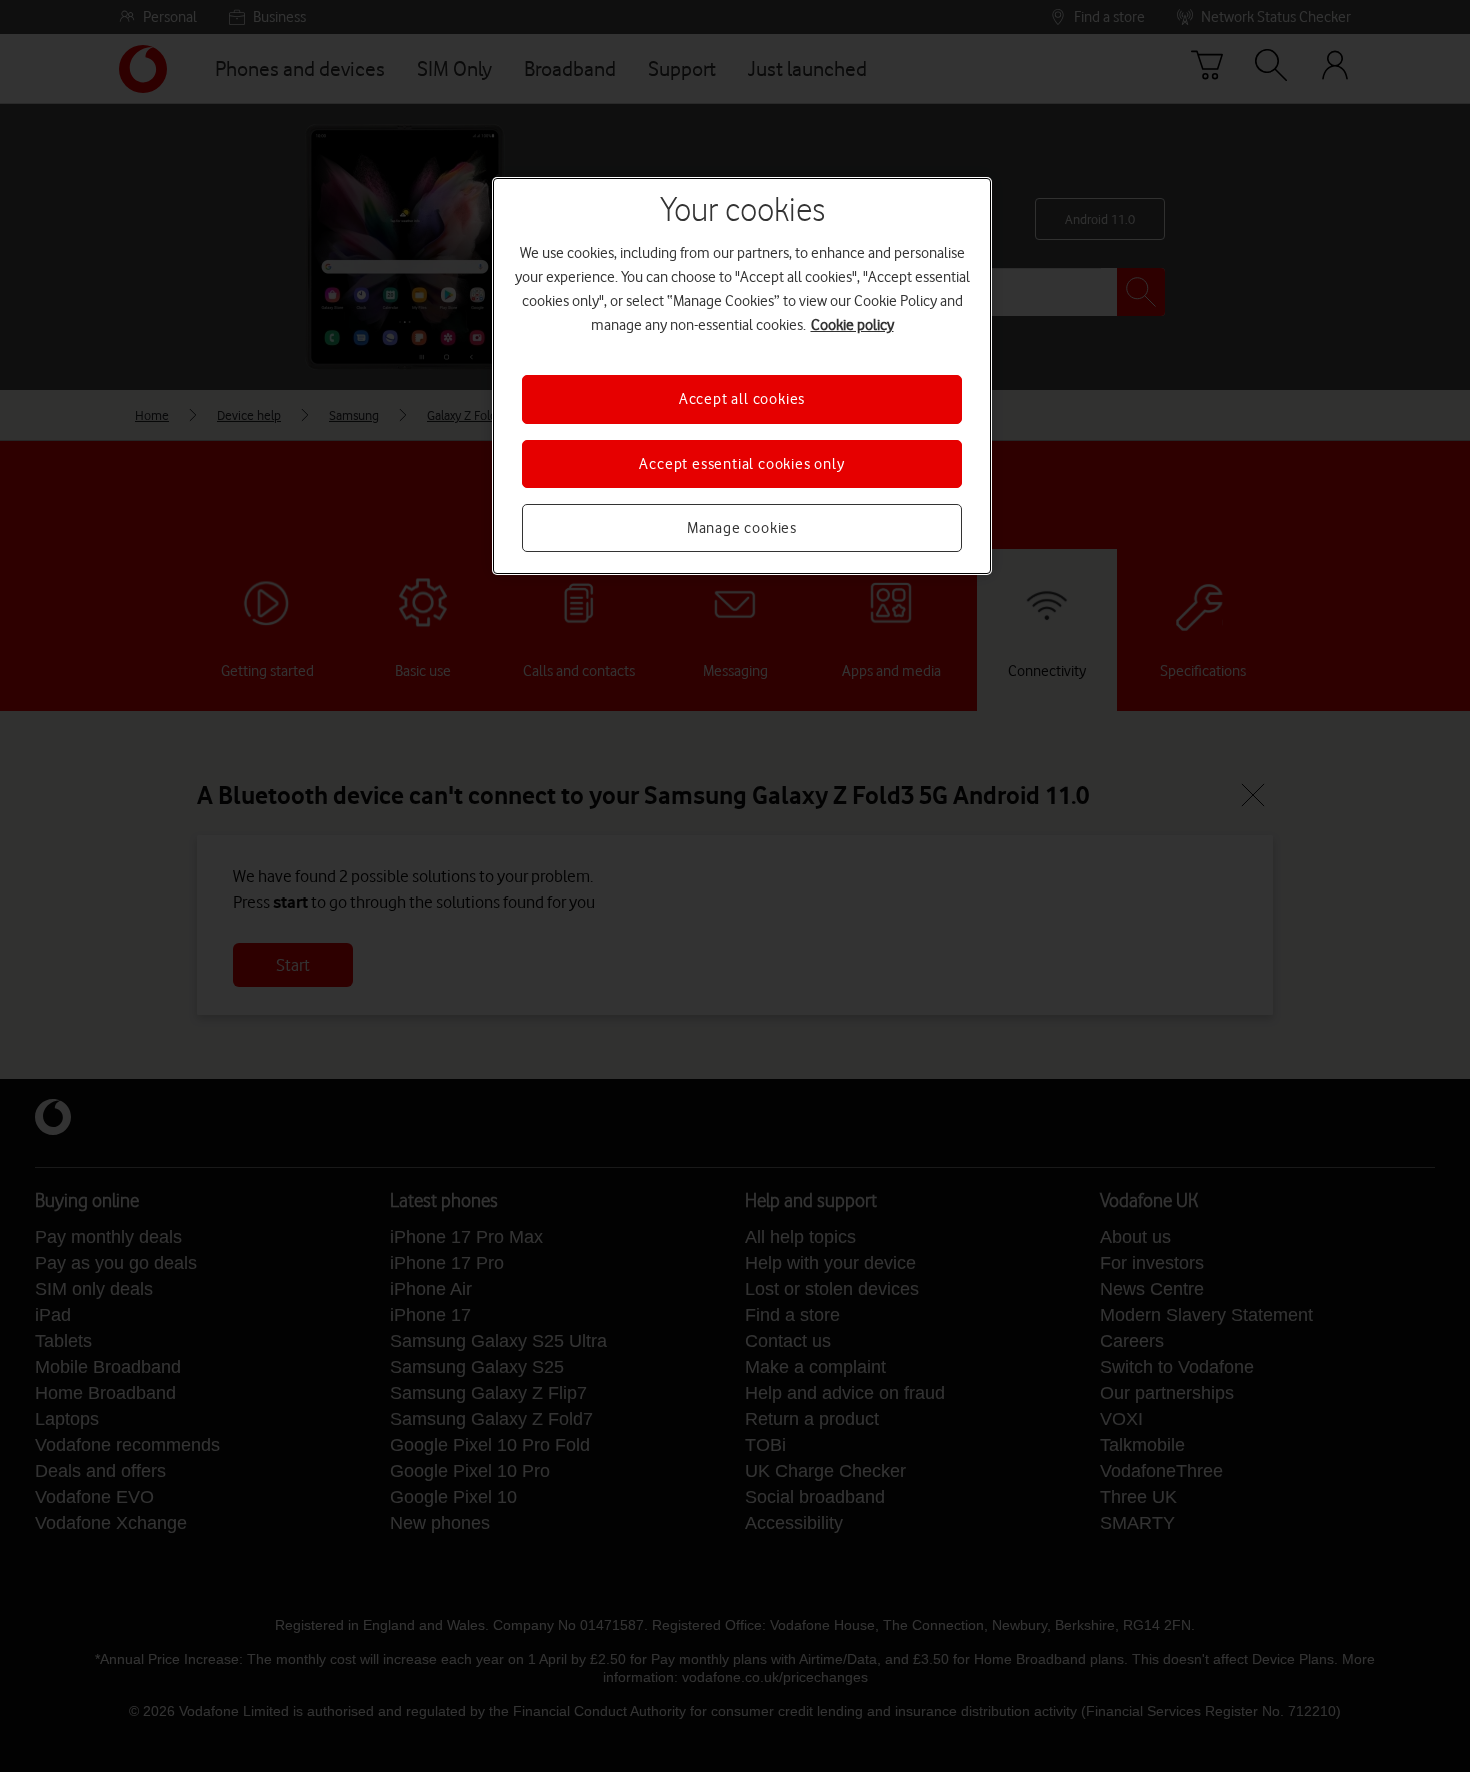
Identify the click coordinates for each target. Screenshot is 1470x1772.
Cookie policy (852, 325)
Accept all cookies (742, 399)
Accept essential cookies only (741, 464)
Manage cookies (742, 528)
